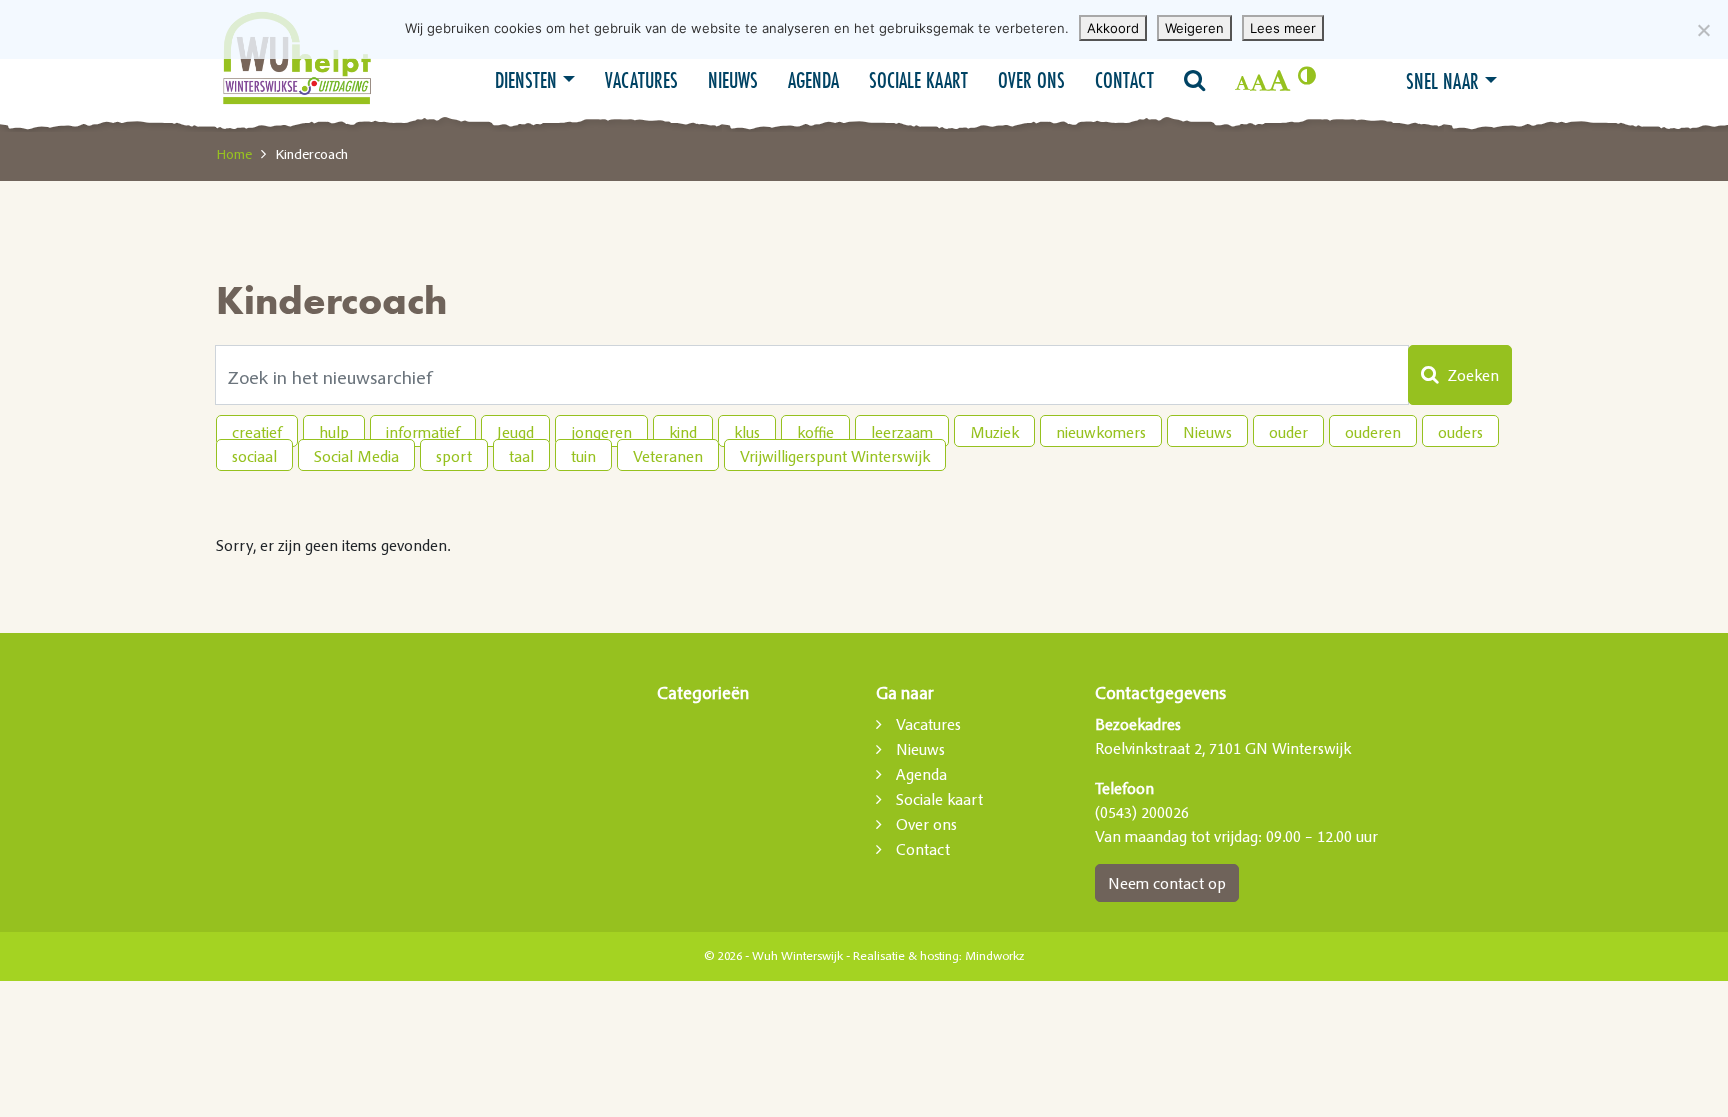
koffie (815, 432)
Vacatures (641, 80)
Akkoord (1113, 28)
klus (747, 432)
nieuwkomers (1101, 432)
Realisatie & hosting (906, 956)
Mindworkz (994, 956)
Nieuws (733, 80)
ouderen (1373, 432)
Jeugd (515, 432)
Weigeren (1194, 28)
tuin (583, 456)
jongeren (601, 432)
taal (521, 456)
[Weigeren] (1703, 30)
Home (234, 154)
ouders (1460, 432)
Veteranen (668, 456)
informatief (423, 432)
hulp (334, 432)
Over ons (1031, 80)
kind (683, 432)
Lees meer (1283, 28)
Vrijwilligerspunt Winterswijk (835, 456)
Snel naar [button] (1442, 81)
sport (454, 456)
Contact (1124, 80)
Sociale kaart (918, 80)
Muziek (994, 432)
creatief (257, 432)
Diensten (526, 80)
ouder (1288, 432)
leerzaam (902, 432)
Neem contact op (1167, 883)
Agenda (813, 80)
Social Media (356, 456)
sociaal (254, 456)
